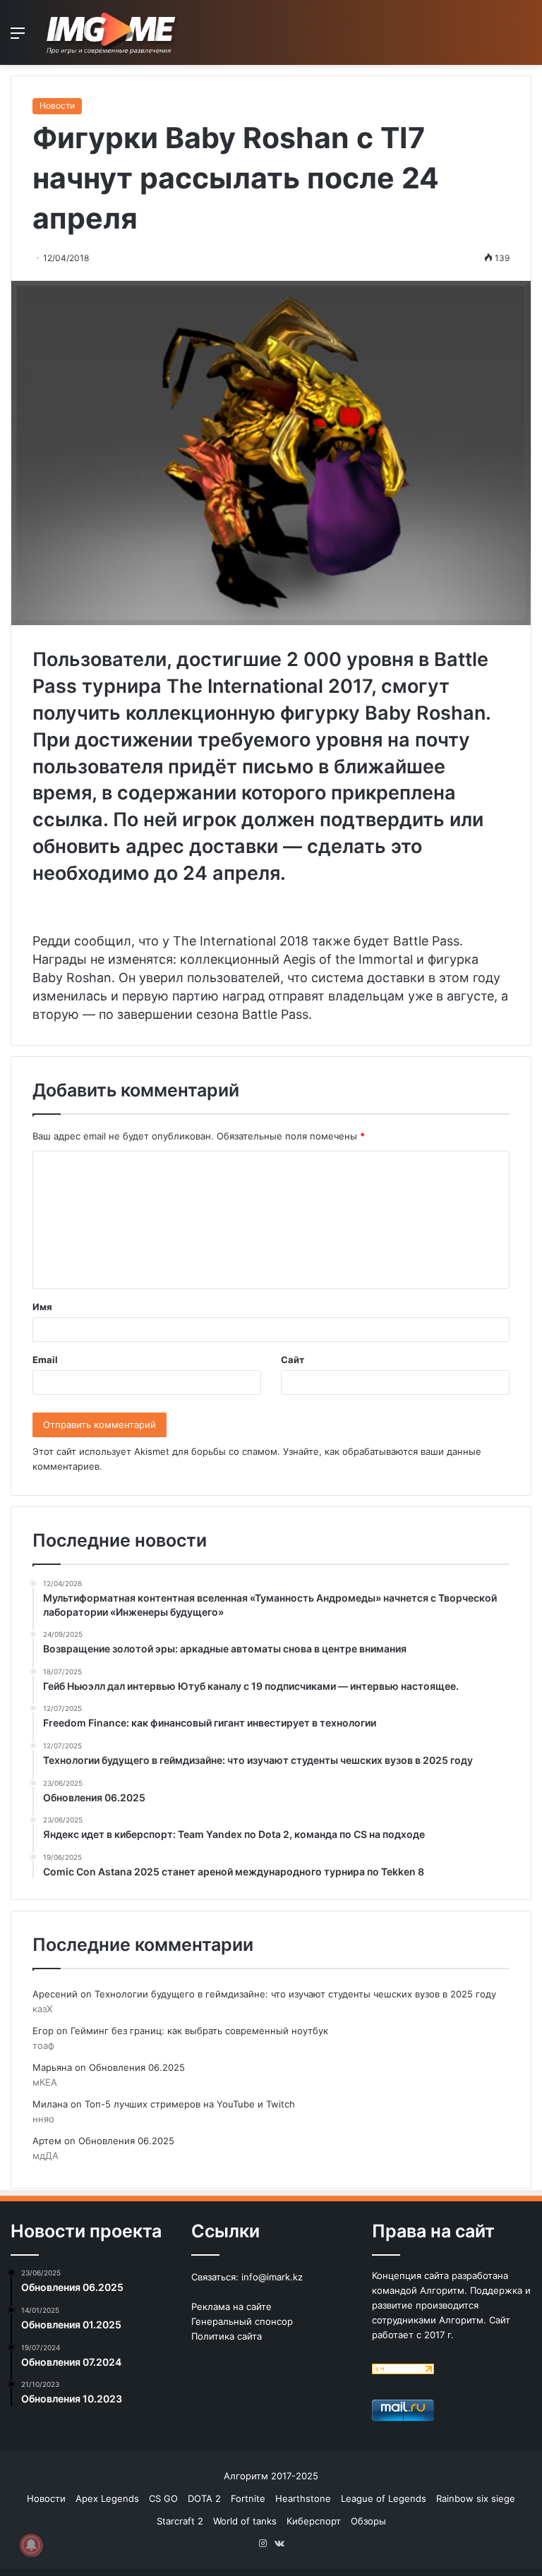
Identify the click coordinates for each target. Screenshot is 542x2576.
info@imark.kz (272, 2277)
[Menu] (18, 38)
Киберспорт (314, 2521)
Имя (42, 1307)
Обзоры (368, 2521)
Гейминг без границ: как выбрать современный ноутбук (199, 2031)
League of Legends (384, 2498)
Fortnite (248, 2498)
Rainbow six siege (476, 2498)
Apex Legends (107, 2498)
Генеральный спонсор (242, 2321)
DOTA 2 (204, 2498)
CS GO (163, 2498)
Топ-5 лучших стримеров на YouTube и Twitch (190, 2104)
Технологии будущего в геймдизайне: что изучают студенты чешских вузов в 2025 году (295, 1994)
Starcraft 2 (180, 2521)
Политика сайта (227, 2336)
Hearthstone (303, 2498)
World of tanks (245, 2521)
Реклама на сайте (231, 2306)
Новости (57, 105)
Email (45, 1360)
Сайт (293, 1360)
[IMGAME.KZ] (113, 32)
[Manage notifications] (31, 2545)
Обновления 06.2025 (137, 2067)
